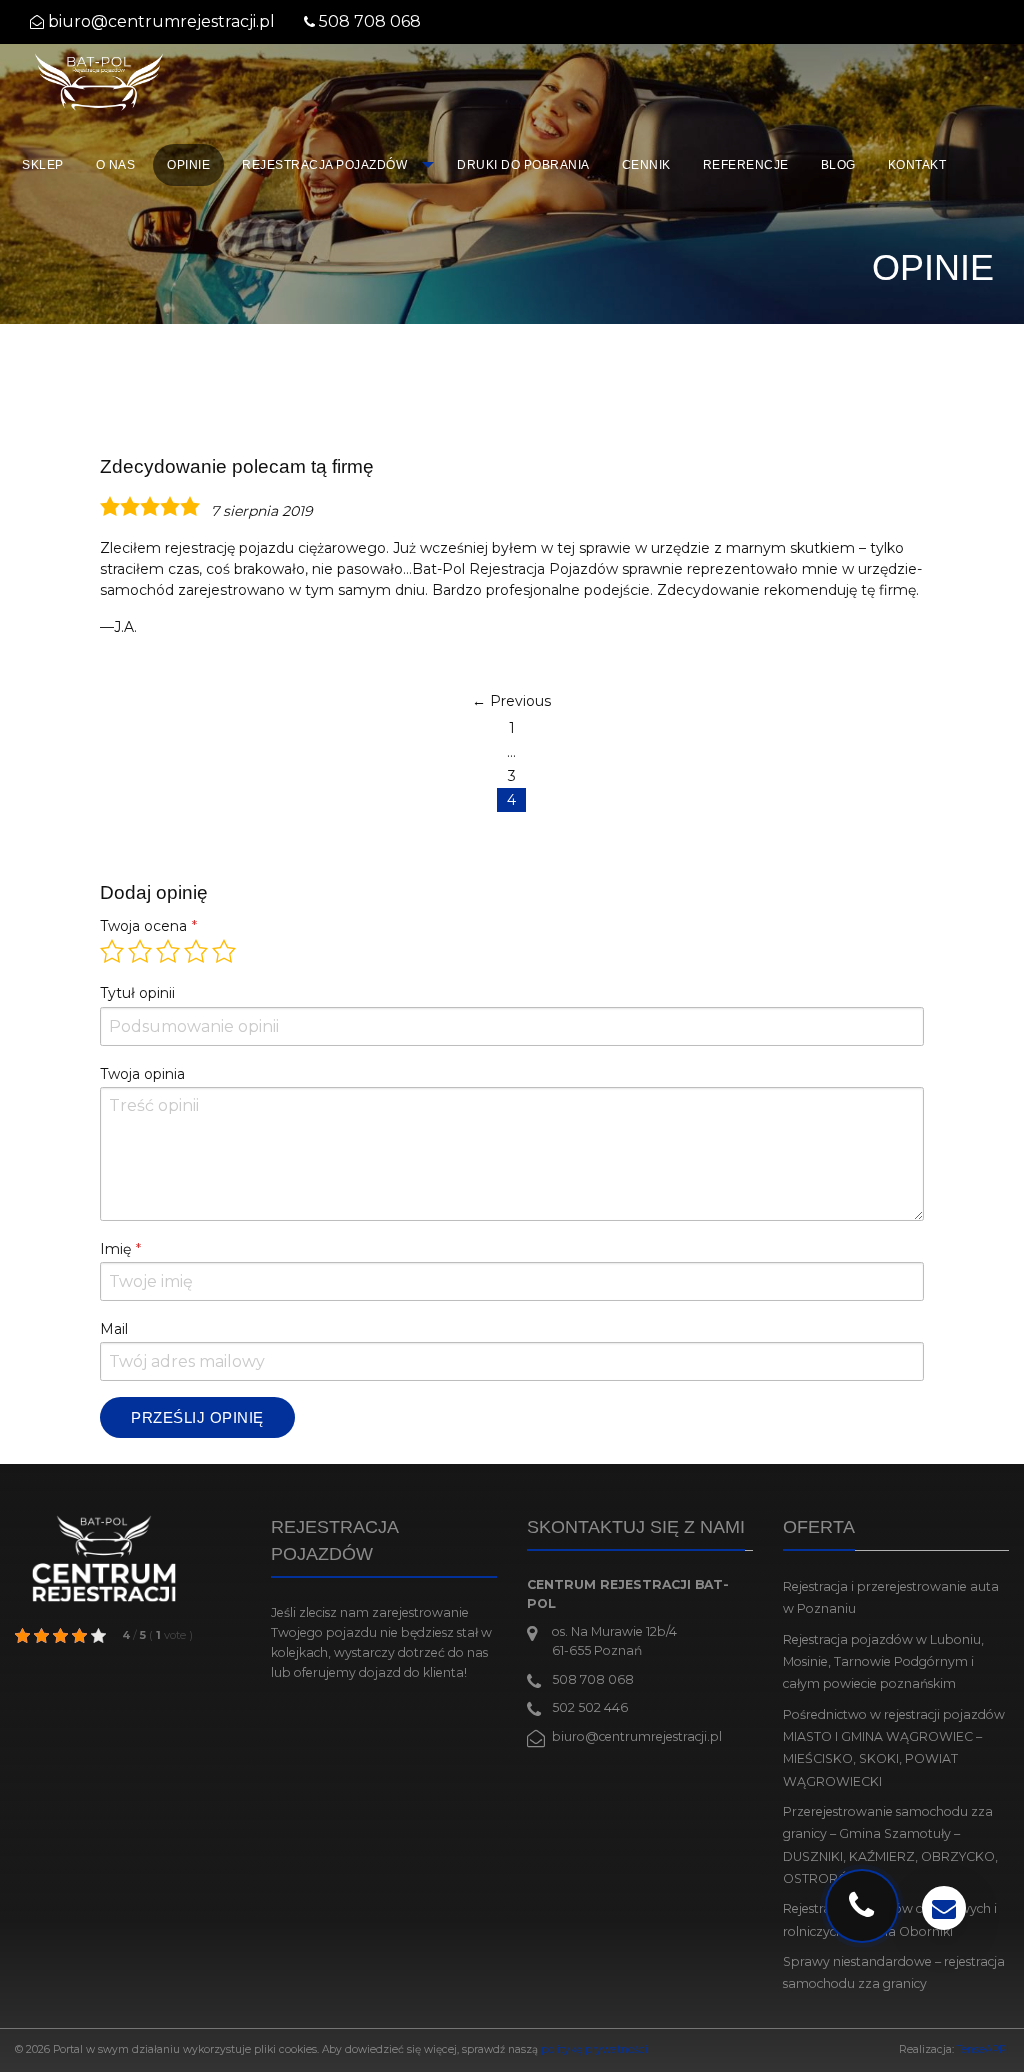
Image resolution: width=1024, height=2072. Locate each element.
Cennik (646, 165)
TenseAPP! (983, 2049)
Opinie (188, 165)
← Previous (511, 701)
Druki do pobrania (523, 165)
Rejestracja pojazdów (324, 165)
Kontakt (917, 165)
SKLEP (43, 165)
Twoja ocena (143, 926)
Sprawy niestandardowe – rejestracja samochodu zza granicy (894, 1972)
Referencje (746, 165)
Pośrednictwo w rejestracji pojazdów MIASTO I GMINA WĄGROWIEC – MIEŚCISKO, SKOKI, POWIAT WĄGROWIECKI (894, 1748)
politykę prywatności (594, 2049)
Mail (114, 1329)
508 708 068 (370, 21)
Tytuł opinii (137, 993)
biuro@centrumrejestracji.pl (161, 21)
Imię (115, 1249)
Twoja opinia (142, 1074)
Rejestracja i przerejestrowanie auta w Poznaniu (891, 1597)
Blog (838, 165)
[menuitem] (43, 165)
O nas (116, 165)
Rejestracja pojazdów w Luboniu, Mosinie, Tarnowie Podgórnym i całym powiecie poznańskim (883, 1662)
